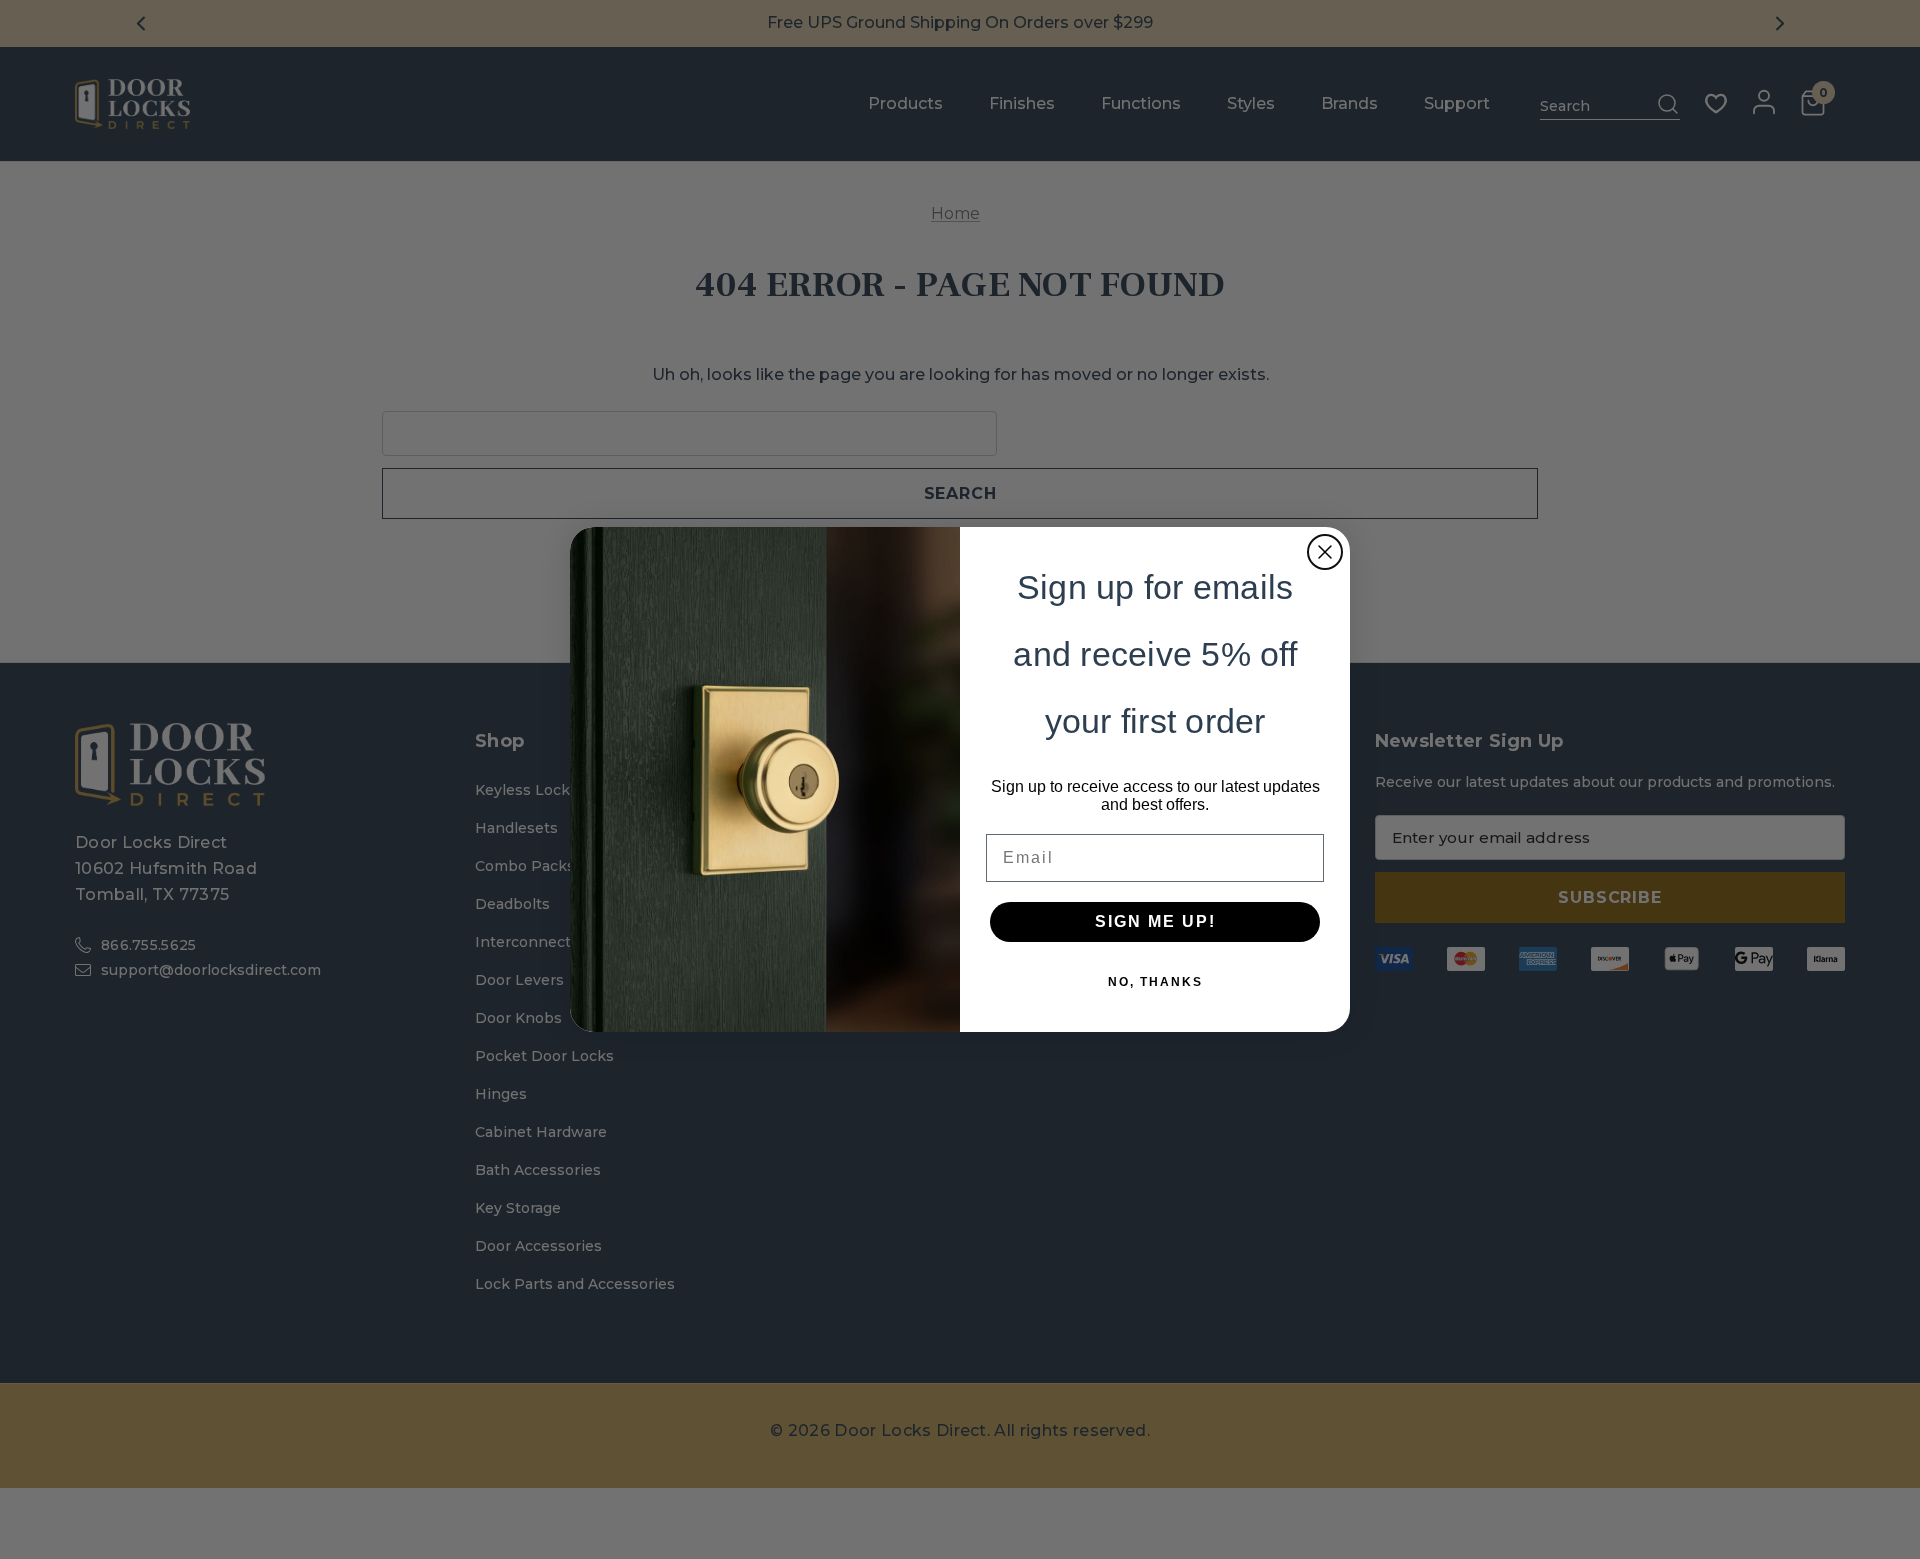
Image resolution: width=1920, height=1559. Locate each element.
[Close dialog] (1325, 552)
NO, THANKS (1155, 982)
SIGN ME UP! (1155, 921)
